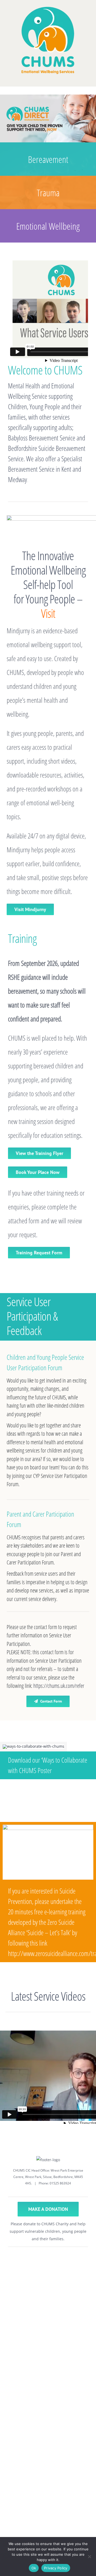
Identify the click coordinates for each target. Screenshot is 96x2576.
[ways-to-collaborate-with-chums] (33, 1746)
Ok (34, 2568)
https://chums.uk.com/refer (59, 1686)
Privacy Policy (56, 2568)
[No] (89, 2557)
